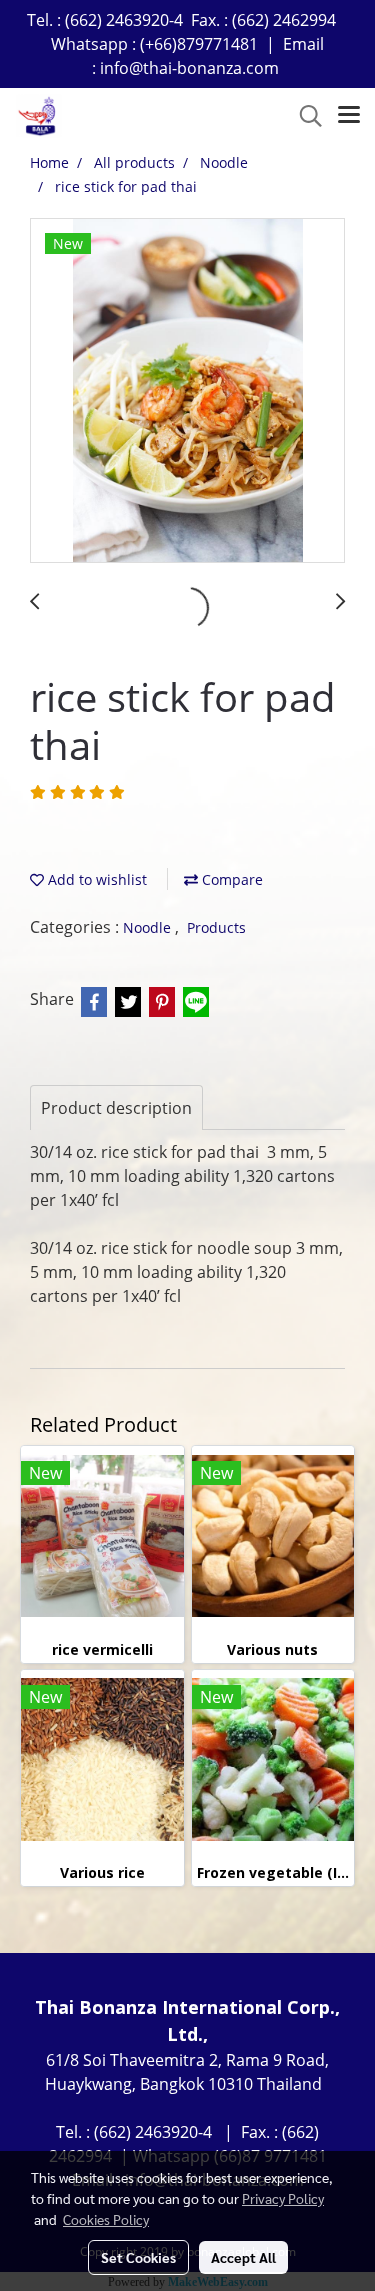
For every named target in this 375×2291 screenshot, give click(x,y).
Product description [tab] (116, 1108)
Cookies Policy (106, 2219)
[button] (304, 116)
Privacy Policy (283, 2198)
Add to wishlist (95, 879)
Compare (230, 879)
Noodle (149, 927)
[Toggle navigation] (349, 116)
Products (216, 927)
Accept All (243, 2257)
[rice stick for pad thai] (187, 391)
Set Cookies (138, 2257)
